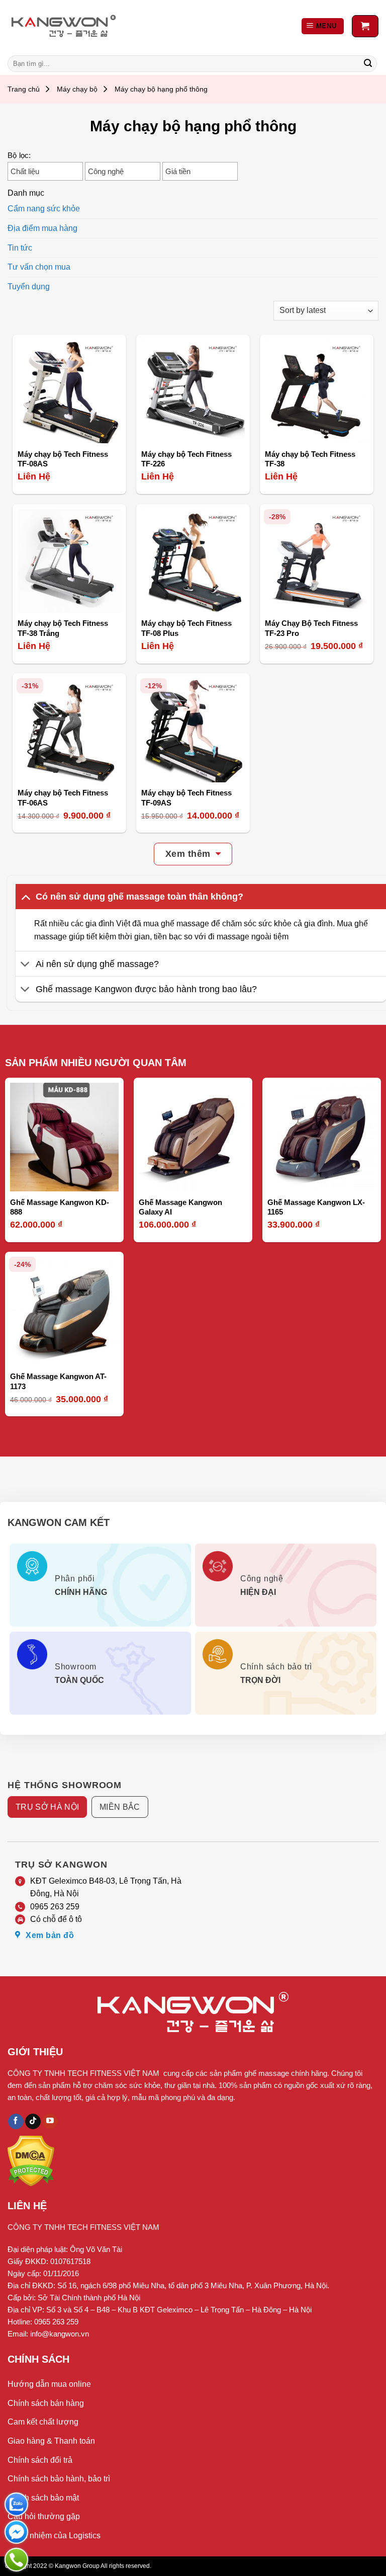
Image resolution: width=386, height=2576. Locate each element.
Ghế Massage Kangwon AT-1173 (58, 1381)
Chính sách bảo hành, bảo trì (59, 2479)
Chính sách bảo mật (43, 2498)
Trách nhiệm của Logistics (54, 2535)
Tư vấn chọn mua (39, 267)
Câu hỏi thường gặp (44, 2516)
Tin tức (20, 248)
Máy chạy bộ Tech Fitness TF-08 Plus (186, 628)
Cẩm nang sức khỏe (44, 209)
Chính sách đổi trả (40, 2460)
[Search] (368, 64)
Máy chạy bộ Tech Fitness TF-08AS (63, 459)
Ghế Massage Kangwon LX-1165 (316, 1207)
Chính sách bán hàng (46, 2403)
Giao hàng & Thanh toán (51, 2441)
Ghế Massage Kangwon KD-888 (60, 1207)
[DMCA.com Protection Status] (31, 2160)
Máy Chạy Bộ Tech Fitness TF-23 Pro (311, 628)
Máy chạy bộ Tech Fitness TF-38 (310, 459)
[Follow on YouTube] (50, 2122)
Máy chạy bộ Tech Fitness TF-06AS (63, 798)
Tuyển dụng (29, 287)
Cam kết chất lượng (43, 2422)
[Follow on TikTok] (33, 2122)
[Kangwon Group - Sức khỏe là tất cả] (64, 26)
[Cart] (365, 26)
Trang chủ (24, 89)
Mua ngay (44, 429)
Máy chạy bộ (77, 89)
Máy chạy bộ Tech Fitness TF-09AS (186, 798)
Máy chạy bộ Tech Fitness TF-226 (186, 459)
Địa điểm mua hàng (42, 228)
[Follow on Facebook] (16, 2122)
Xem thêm (188, 854)
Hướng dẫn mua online (49, 2384)
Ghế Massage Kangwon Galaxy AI (180, 1207)
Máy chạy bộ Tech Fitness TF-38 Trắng (63, 628)
